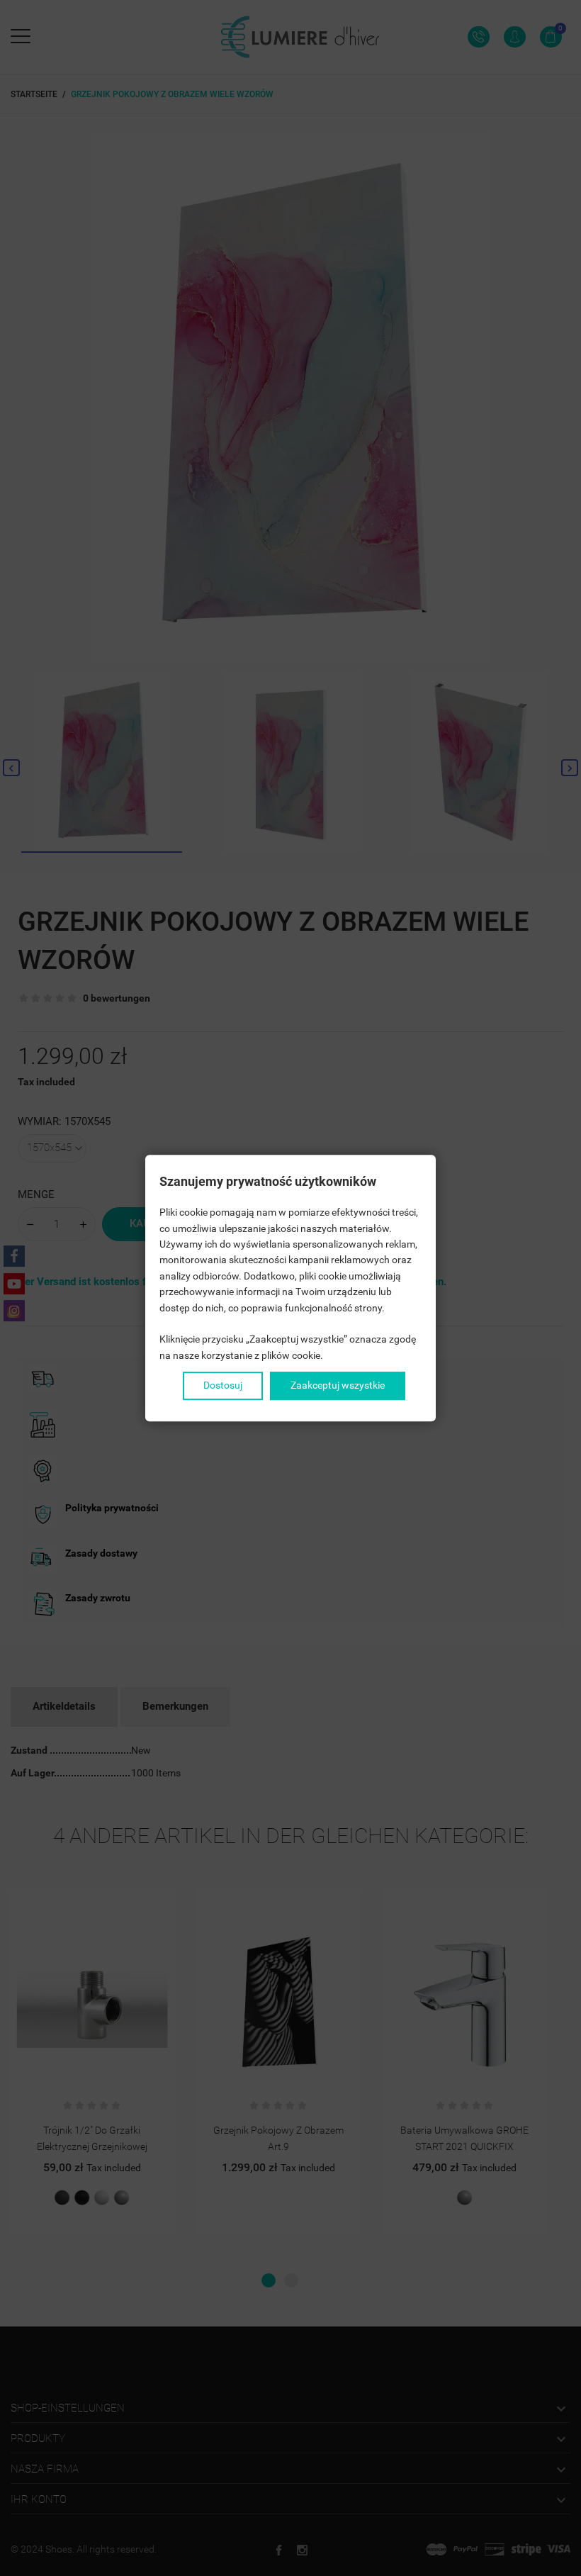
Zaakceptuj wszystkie (338, 1385)
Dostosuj (223, 1385)
